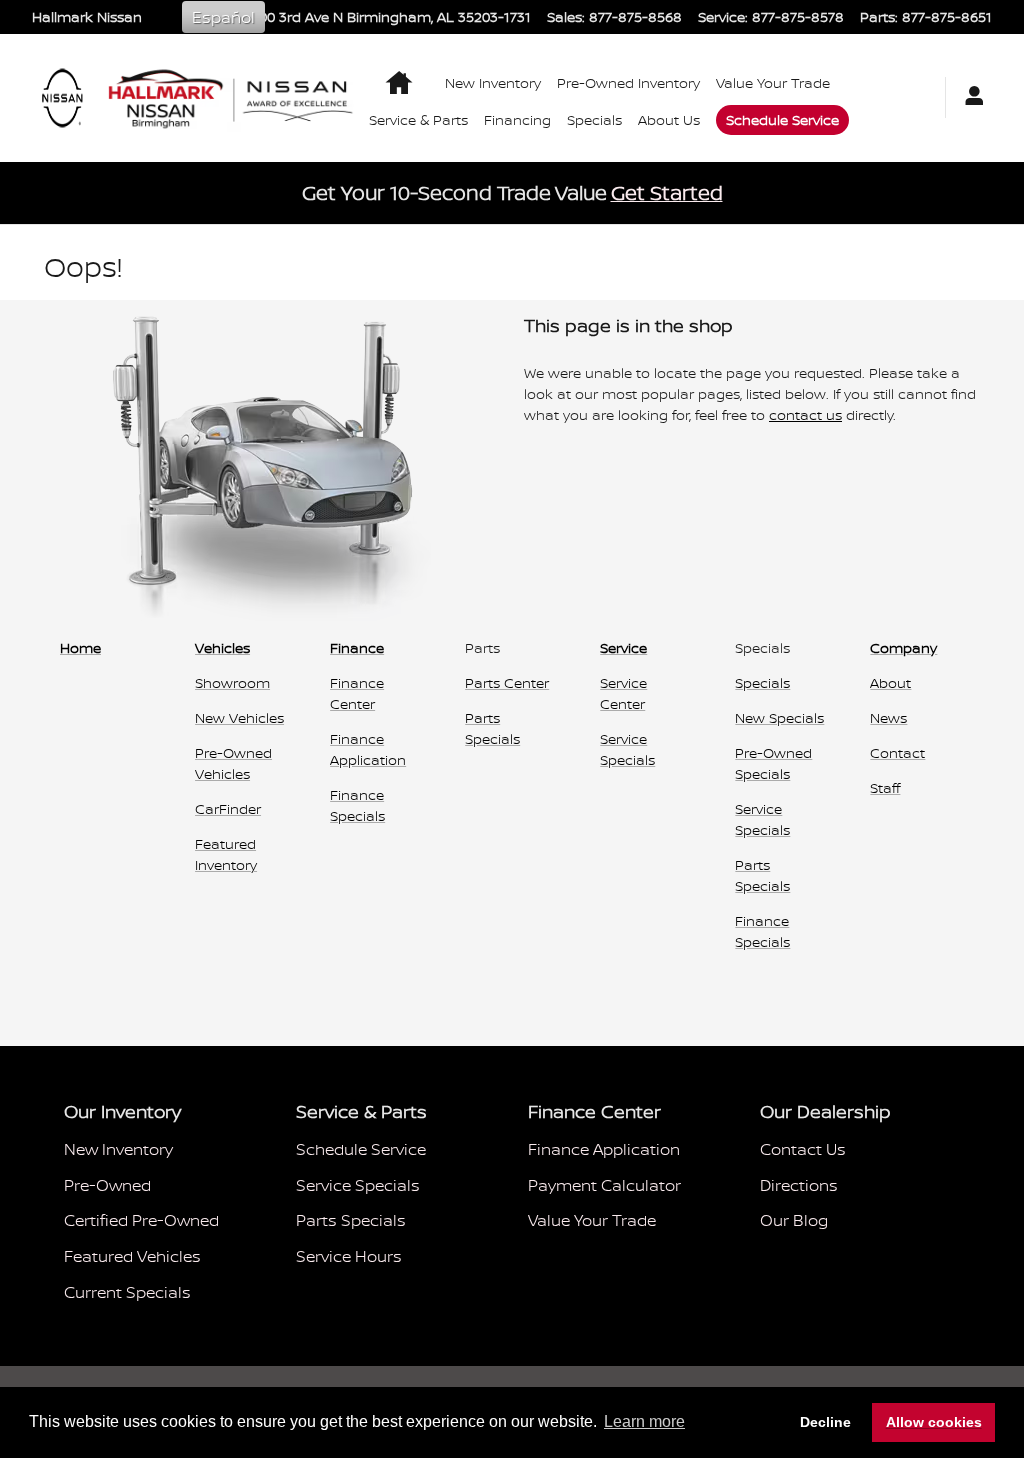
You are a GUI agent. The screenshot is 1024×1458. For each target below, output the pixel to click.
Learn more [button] (644, 1421)
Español (223, 17)
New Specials (779, 717)
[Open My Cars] (969, 97)
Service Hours (349, 1256)
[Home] (62, 98)
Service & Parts (418, 119)
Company (903, 647)
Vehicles (222, 647)
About (890, 682)
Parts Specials (351, 1220)
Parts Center (507, 682)
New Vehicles (239, 717)
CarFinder (228, 808)
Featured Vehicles (132, 1256)
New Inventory (493, 82)
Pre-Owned (107, 1185)
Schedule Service (782, 119)
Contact (897, 752)
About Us (669, 119)
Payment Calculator (604, 1185)
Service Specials (358, 1185)
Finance (357, 647)
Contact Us (803, 1149)
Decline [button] (825, 1422)
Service (623, 647)
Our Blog (794, 1220)
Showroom (232, 682)
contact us (805, 414)
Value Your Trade (773, 82)
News (888, 717)
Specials (594, 119)
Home (80, 647)
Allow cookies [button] (934, 1422)
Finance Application (604, 1149)
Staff (885, 787)
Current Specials (127, 1292)
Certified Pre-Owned (141, 1220)
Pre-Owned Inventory (628, 82)
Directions (799, 1185)
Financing (517, 119)
